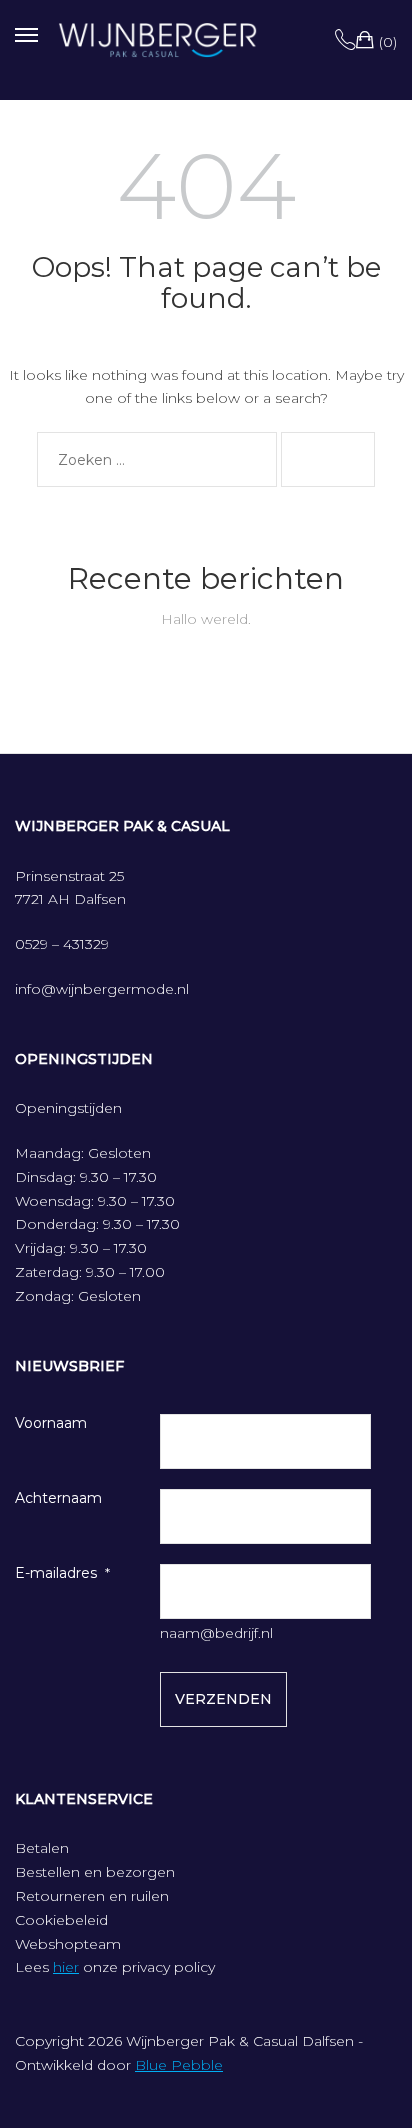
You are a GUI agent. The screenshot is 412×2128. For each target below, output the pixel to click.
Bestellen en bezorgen (95, 1872)
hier (66, 1967)
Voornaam (51, 1423)
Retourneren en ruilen (92, 1896)
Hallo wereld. (206, 619)
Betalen (42, 1848)
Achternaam (58, 1498)
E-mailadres (56, 1573)
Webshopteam (68, 1944)
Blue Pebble (179, 2065)
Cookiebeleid (61, 1920)
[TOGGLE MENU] (26, 32)
